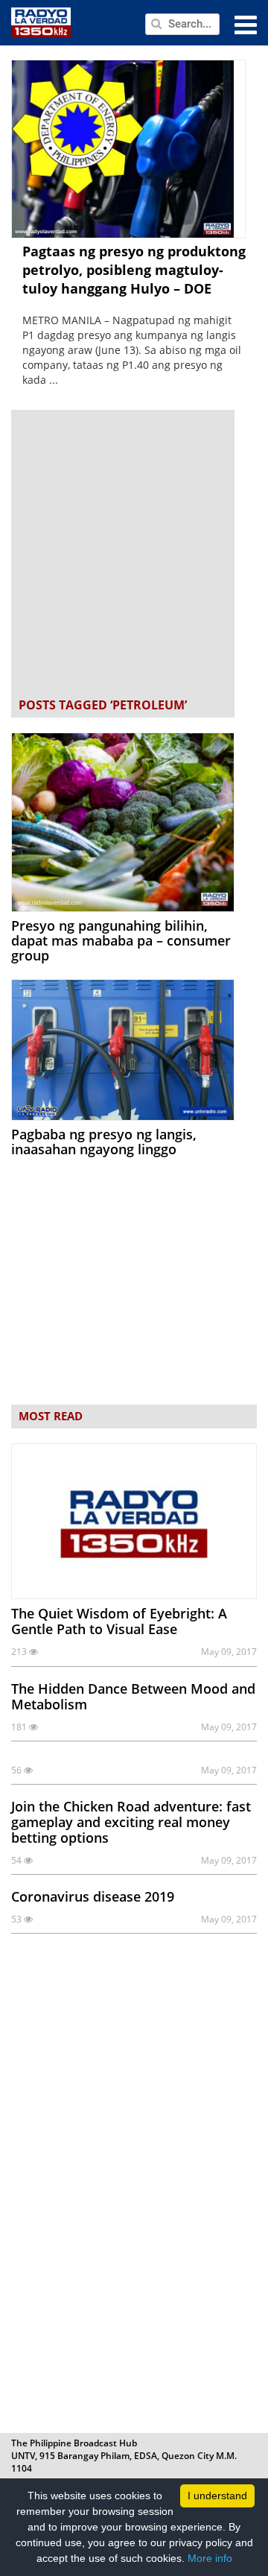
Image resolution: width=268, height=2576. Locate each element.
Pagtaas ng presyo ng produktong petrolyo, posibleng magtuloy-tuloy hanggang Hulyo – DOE (134, 270)
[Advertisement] (134, 555)
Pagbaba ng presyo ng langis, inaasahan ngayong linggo (104, 1142)
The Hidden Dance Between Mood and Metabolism (133, 1696)
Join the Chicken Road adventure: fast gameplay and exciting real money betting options (131, 1822)
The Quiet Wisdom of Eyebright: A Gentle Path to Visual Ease (119, 1621)
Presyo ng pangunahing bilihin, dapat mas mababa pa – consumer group (121, 940)
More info (210, 2558)
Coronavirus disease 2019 (93, 1896)
